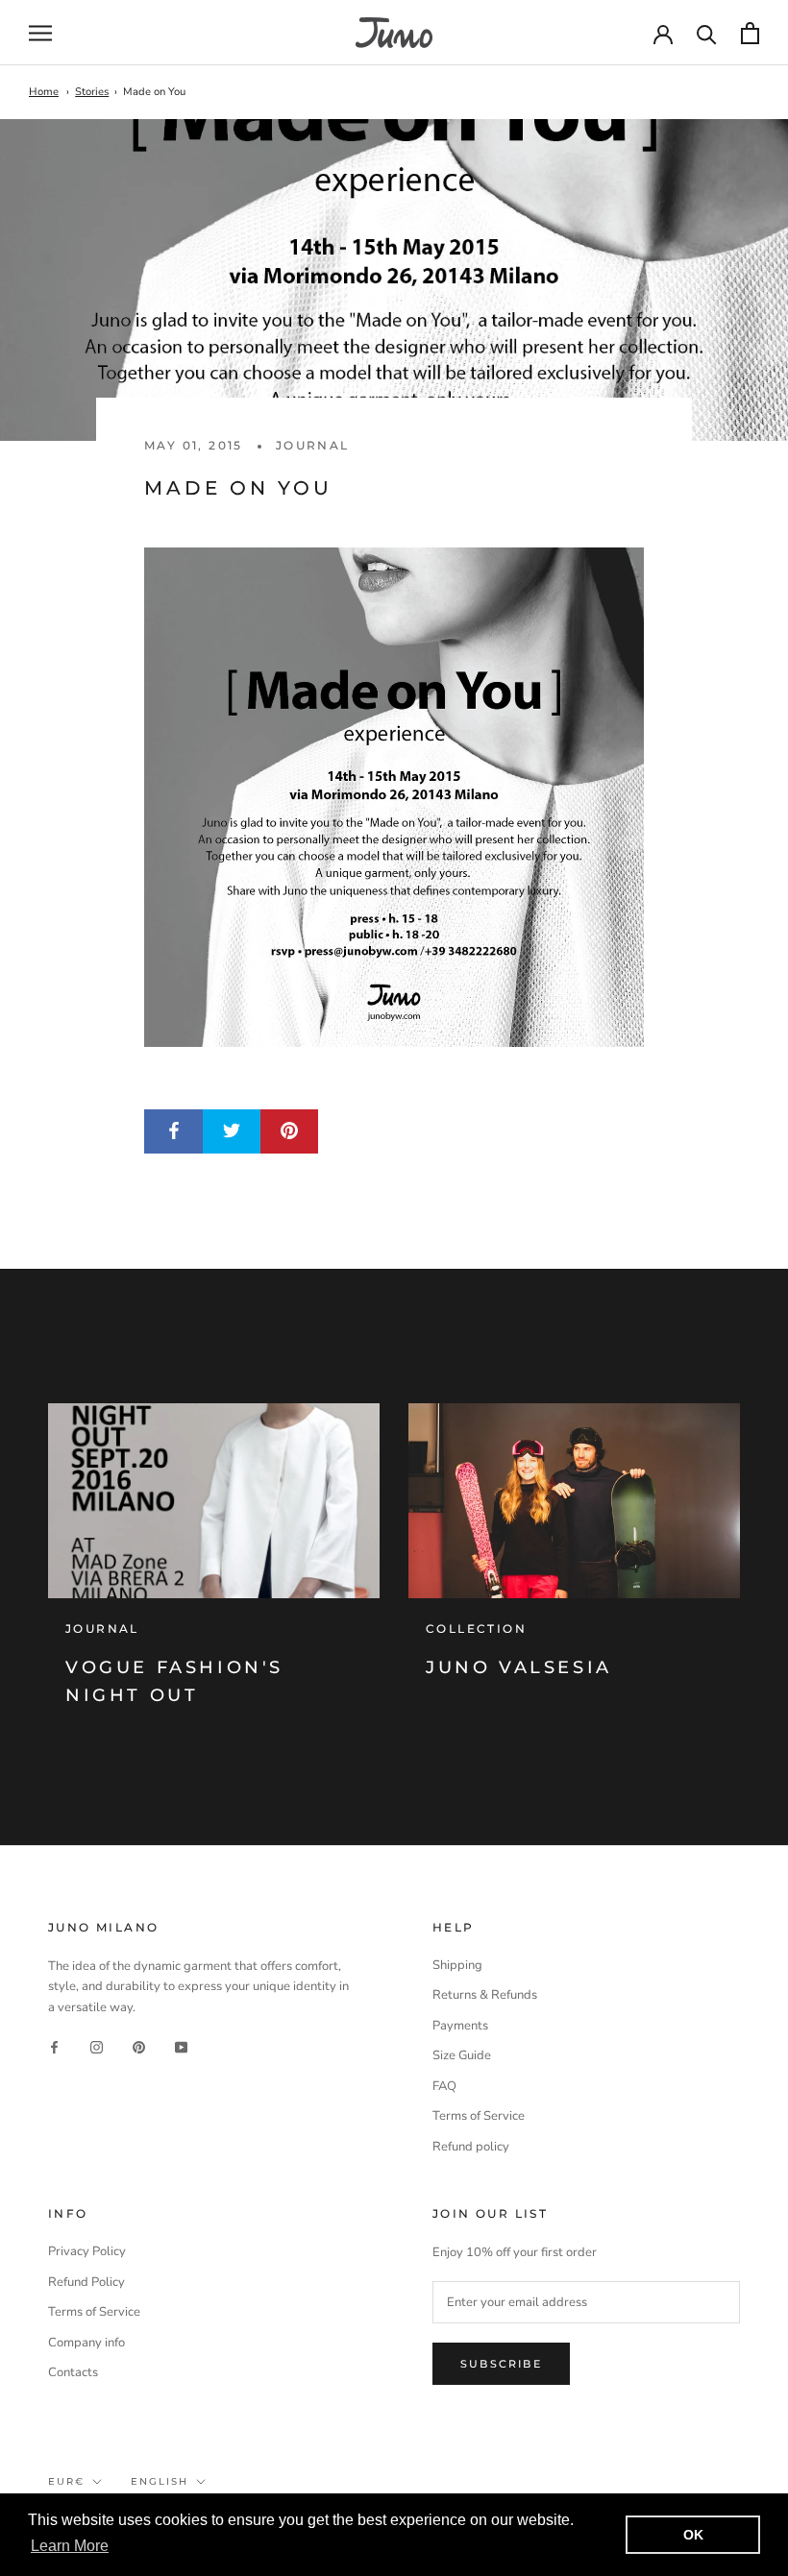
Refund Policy (86, 2282)
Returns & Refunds (485, 1995)
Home (44, 92)
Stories (92, 92)
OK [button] (693, 2535)
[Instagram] (97, 2047)
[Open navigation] (40, 33)
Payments (460, 2026)
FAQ (444, 2086)
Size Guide (462, 2055)
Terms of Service (479, 2116)
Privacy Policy (87, 2251)
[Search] (707, 33)
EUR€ (66, 2481)
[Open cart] (750, 33)
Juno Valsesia (519, 1667)
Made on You (154, 92)
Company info (86, 2343)
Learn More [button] (70, 2546)
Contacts (73, 2372)
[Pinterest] (139, 2047)
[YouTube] (181, 2047)
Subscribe (501, 2364)
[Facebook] (54, 2047)
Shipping (457, 1965)
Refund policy (471, 2147)
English (160, 2481)
